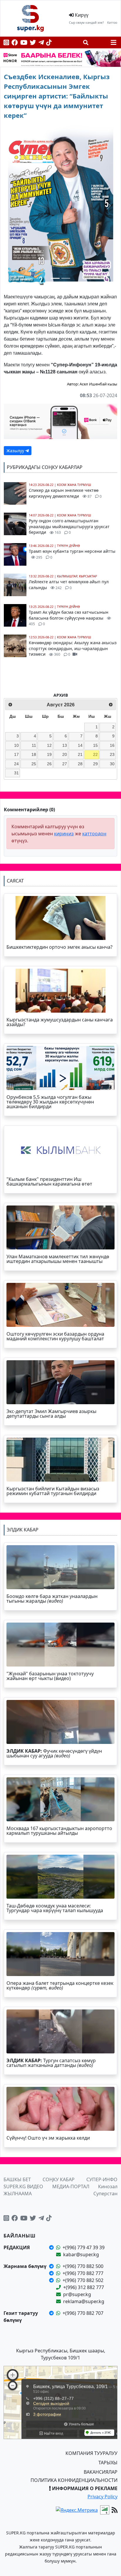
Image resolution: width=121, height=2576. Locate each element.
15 (95, 745)
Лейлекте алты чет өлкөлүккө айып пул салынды (69, 585)
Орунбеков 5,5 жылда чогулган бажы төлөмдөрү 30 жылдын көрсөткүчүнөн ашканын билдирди (50, 1102)
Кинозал (108, 2186)
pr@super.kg (77, 2294)
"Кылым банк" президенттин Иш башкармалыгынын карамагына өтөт (49, 1181)
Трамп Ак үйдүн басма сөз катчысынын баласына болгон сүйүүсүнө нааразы (69, 618)
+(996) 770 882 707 (83, 2313)
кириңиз (64, 834)
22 (95, 754)
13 (65, 745)
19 (49, 754)
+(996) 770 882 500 (83, 2266)
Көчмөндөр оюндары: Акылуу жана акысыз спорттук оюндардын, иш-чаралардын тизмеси (73, 648)
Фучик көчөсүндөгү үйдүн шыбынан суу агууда (54, 1753)
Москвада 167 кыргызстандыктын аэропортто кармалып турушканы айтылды (59, 1831)
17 (16, 754)
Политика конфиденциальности (74, 2480)
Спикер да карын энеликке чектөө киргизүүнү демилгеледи (65, 493)
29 (95, 764)
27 (65, 764)
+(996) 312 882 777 (84, 2287)
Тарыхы (108, 2463)
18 (34, 754)
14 (80, 745)
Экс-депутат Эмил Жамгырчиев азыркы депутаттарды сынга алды (51, 1414)
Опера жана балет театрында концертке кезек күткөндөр (60, 1985)
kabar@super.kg (81, 2254)
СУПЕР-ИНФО (102, 2179)
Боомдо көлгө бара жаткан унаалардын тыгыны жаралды (52, 1599)
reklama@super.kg (84, 2301)
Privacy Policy (102, 2497)
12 (49, 745)
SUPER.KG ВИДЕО (23, 2186)
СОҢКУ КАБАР (59, 2179)
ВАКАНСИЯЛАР (101, 2472)
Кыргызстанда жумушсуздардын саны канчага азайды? (60, 1022)
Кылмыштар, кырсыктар (77, 576)
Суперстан (105, 2194)
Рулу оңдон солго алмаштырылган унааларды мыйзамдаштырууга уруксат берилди (69, 526)
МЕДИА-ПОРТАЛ (71, 2186)
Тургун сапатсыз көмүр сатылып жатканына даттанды (51, 2063)
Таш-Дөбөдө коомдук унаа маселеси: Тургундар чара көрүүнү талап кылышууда (55, 1908)
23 (112, 754)
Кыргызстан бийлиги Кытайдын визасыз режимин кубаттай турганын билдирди (53, 1491)
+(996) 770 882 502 (83, 2280)
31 (16, 773)
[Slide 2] (66, 278)
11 (34, 745)
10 (16, 745)
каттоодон (94, 834)
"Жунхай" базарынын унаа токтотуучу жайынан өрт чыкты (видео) (50, 1676)
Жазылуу (16, 451)
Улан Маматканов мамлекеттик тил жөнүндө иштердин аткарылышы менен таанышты (58, 1259)
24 (16, 764)
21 (80, 754)
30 (112, 764)
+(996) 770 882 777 (83, 2273)
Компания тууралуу (91, 2453)
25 (34, 764)
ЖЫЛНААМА (18, 2194)
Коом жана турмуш (74, 485)
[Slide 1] (55, 278)
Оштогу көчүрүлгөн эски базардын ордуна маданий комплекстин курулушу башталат (55, 1336)
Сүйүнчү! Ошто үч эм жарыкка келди (48, 2138)
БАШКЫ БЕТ (17, 2179)
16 (112, 745)
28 (80, 764)
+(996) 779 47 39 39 (84, 2247)
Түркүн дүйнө (68, 546)
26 (49, 764)
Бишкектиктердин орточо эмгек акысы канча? (59, 947)
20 (65, 754)
